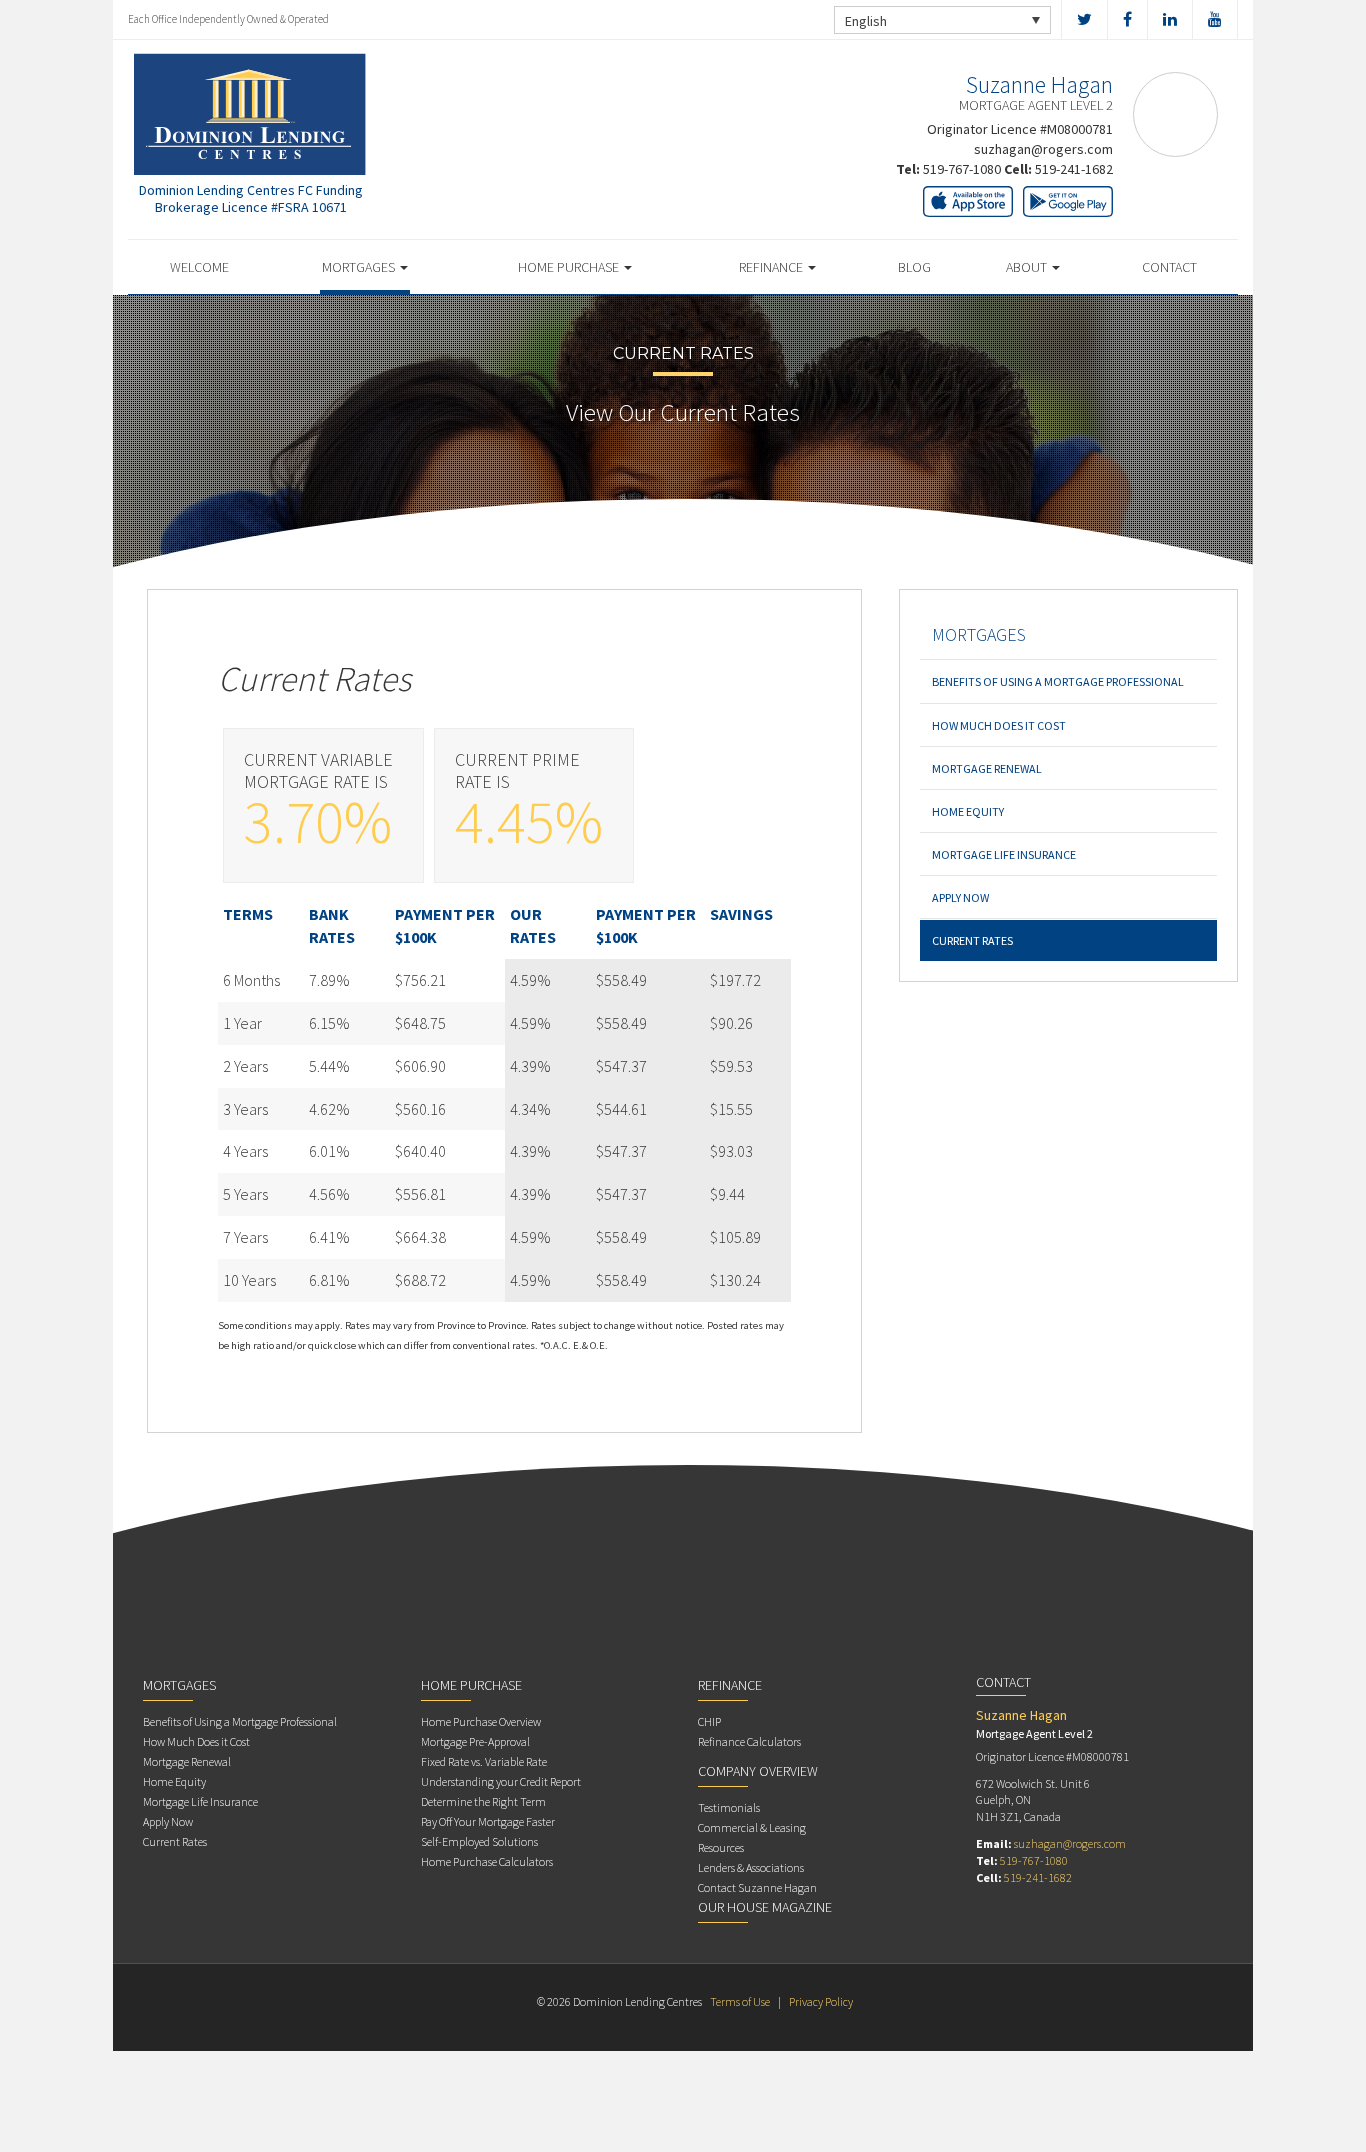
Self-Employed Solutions (479, 1841)
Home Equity (968, 811)
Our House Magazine (765, 1907)
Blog (914, 267)
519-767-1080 (962, 169)
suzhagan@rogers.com (1043, 149)
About (1028, 267)
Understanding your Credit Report (501, 1781)
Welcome (199, 267)
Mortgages (360, 267)
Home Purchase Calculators (487, 1861)
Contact (1169, 267)
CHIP (709, 1721)
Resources (721, 1847)
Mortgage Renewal (987, 768)
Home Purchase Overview (481, 1721)
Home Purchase (570, 267)
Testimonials (729, 1807)
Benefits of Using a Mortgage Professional (1058, 681)
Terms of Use (740, 2001)
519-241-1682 (1074, 169)
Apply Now (960, 897)
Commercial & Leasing (752, 1827)
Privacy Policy (821, 2001)
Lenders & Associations (751, 1867)
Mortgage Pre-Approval (475, 1741)
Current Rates (972, 940)
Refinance (772, 267)
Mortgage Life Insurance (1004, 854)
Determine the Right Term (483, 1801)
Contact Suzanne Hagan (757, 1887)
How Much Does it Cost (999, 725)
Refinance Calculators (749, 1741)
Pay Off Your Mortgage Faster (488, 1821)
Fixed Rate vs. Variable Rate (484, 1761)
